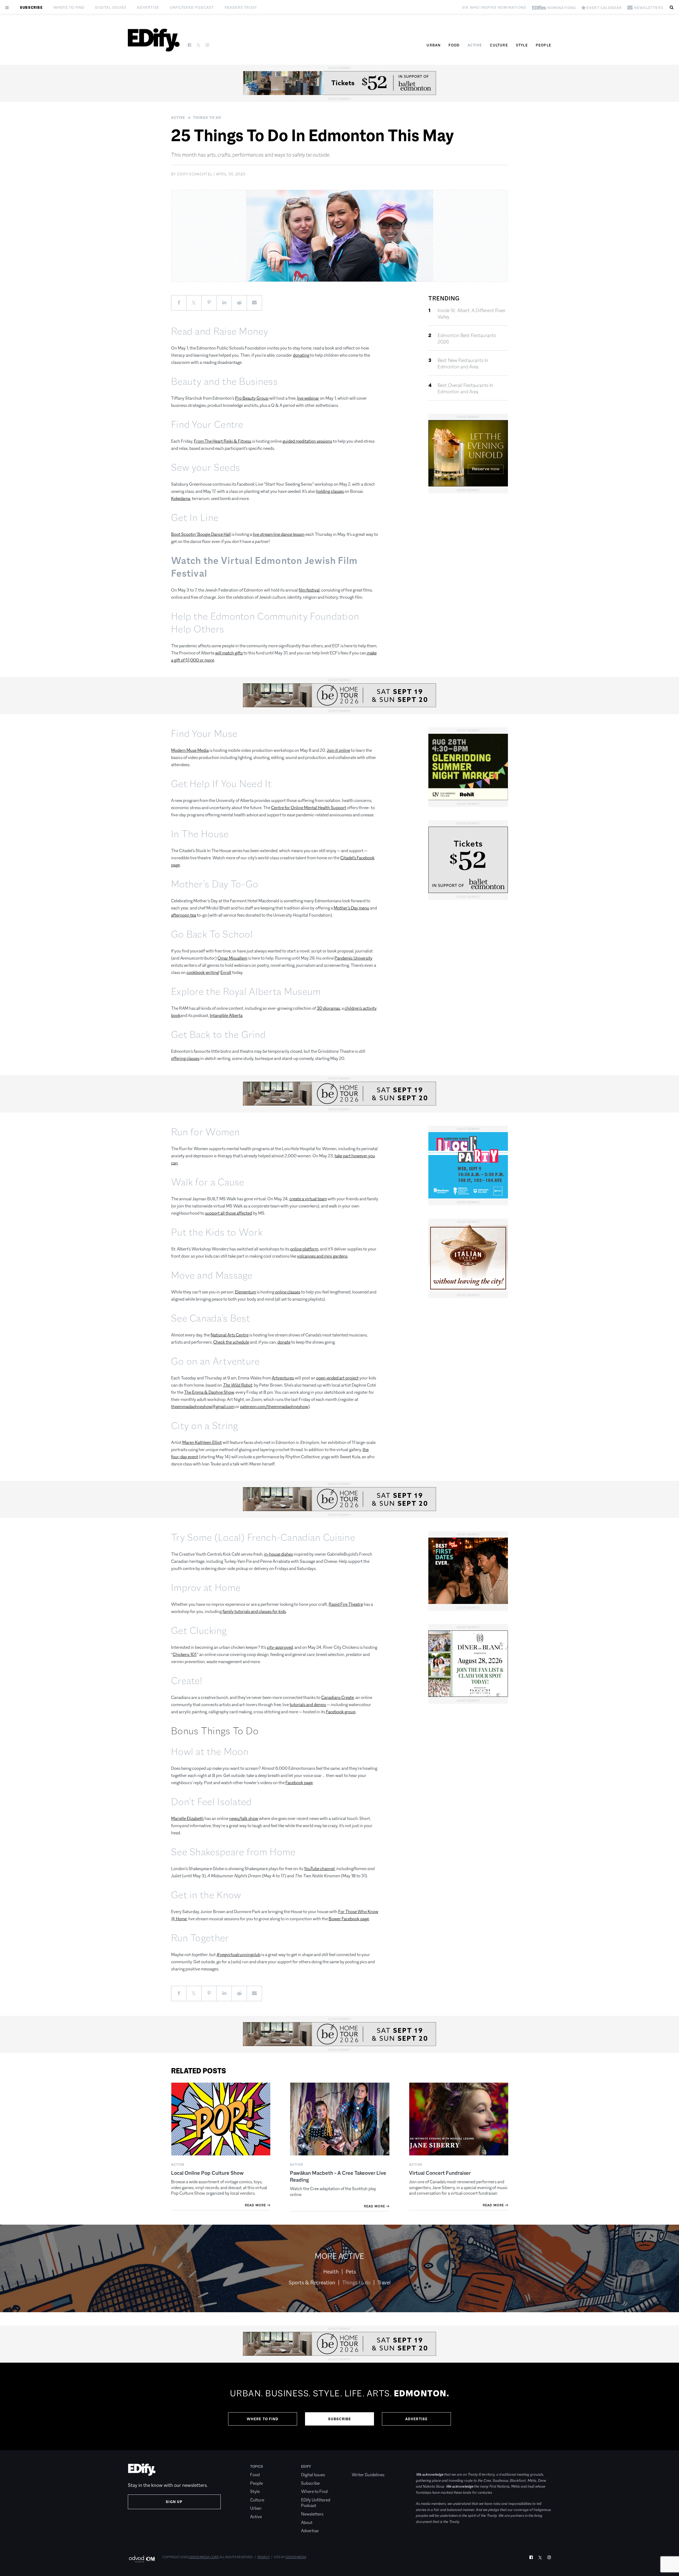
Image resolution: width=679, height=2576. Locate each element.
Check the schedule (231, 1342)
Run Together (200, 1938)
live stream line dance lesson (279, 534)
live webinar (308, 398)
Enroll (226, 972)
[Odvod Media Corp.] (142, 2559)
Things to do (207, 118)
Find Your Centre (207, 424)
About (307, 2523)
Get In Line (195, 518)
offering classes (185, 1058)
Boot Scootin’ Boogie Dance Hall (201, 534)
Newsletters (312, 2514)
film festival (309, 590)
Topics (257, 2466)
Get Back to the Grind (218, 1035)
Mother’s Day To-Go (215, 884)
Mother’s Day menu (351, 908)
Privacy (264, 2557)
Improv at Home (206, 1588)
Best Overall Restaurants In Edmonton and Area (465, 389)
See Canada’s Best (211, 1318)
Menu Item (362, 2466)
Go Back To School (212, 934)
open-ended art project (337, 1378)
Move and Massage (212, 1275)
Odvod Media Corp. (204, 2557)
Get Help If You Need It (221, 784)
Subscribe (31, 7)
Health (331, 2272)
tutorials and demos (308, 1705)
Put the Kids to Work (217, 1232)
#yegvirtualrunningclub (238, 1955)
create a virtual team (308, 1199)
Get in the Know (206, 1895)
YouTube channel (319, 1869)
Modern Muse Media (190, 750)
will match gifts (229, 653)
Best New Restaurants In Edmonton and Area (463, 364)
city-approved (280, 1647)
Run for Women (205, 1132)
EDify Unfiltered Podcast (316, 2503)
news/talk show (244, 1818)
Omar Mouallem (232, 958)
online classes (288, 1292)
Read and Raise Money (220, 331)
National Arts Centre (230, 1335)
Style (522, 45)
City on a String (205, 1426)
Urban (434, 45)
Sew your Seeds (206, 467)
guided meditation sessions (307, 441)
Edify (306, 2466)
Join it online (338, 750)
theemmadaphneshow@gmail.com (203, 1407)
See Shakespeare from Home (233, 1852)
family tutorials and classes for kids (254, 1611)
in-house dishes (278, 1554)
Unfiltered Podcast (192, 7)
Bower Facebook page (349, 1919)
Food (454, 45)
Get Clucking (199, 1631)
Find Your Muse (204, 734)
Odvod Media (296, 2557)
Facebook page (299, 1783)
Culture (499, 45)
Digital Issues (111, 7)
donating (301, 355)
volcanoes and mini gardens (322, 1256)
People (543, 45)
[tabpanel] (339, 2406)
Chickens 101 (184, 1654)
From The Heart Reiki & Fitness (223, 441)
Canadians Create (338, 1697)
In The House (200, 834)
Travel (384, 2282)
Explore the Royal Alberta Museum (246, 992)
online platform (304, 1249)
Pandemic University (353, 958)
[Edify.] (154, 40)
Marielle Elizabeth (187, 1818)
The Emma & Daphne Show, (209, 1392)
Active (475, 45)
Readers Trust (241, 7)
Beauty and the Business (224, 381)
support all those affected (228, 1213)
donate (284, 1342)
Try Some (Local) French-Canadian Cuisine (263, 1537)
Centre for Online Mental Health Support (309, 808)
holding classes (330, 491)
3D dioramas (328, 1008)
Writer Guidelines (368, 2475)
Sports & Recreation (312, 2282)
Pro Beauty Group (252, 398)
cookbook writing (203, 972)
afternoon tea (184, 915)
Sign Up (174, 2502)
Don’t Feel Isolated (212, 1802)
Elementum (245, 1292)
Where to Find (69, 7)
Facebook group (341, 1712)
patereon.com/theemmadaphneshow (274, 1407)
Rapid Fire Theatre (346, 1604)
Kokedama (181, 499)
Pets (351, 2272)
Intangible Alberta (226, 1015)
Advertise (148, 7)
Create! (187, 1681)
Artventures (283, 1378)
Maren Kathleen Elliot (202, 1442)
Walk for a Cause (208, 1182)
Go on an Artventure (216, 1361)
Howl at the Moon (210, 1752)
